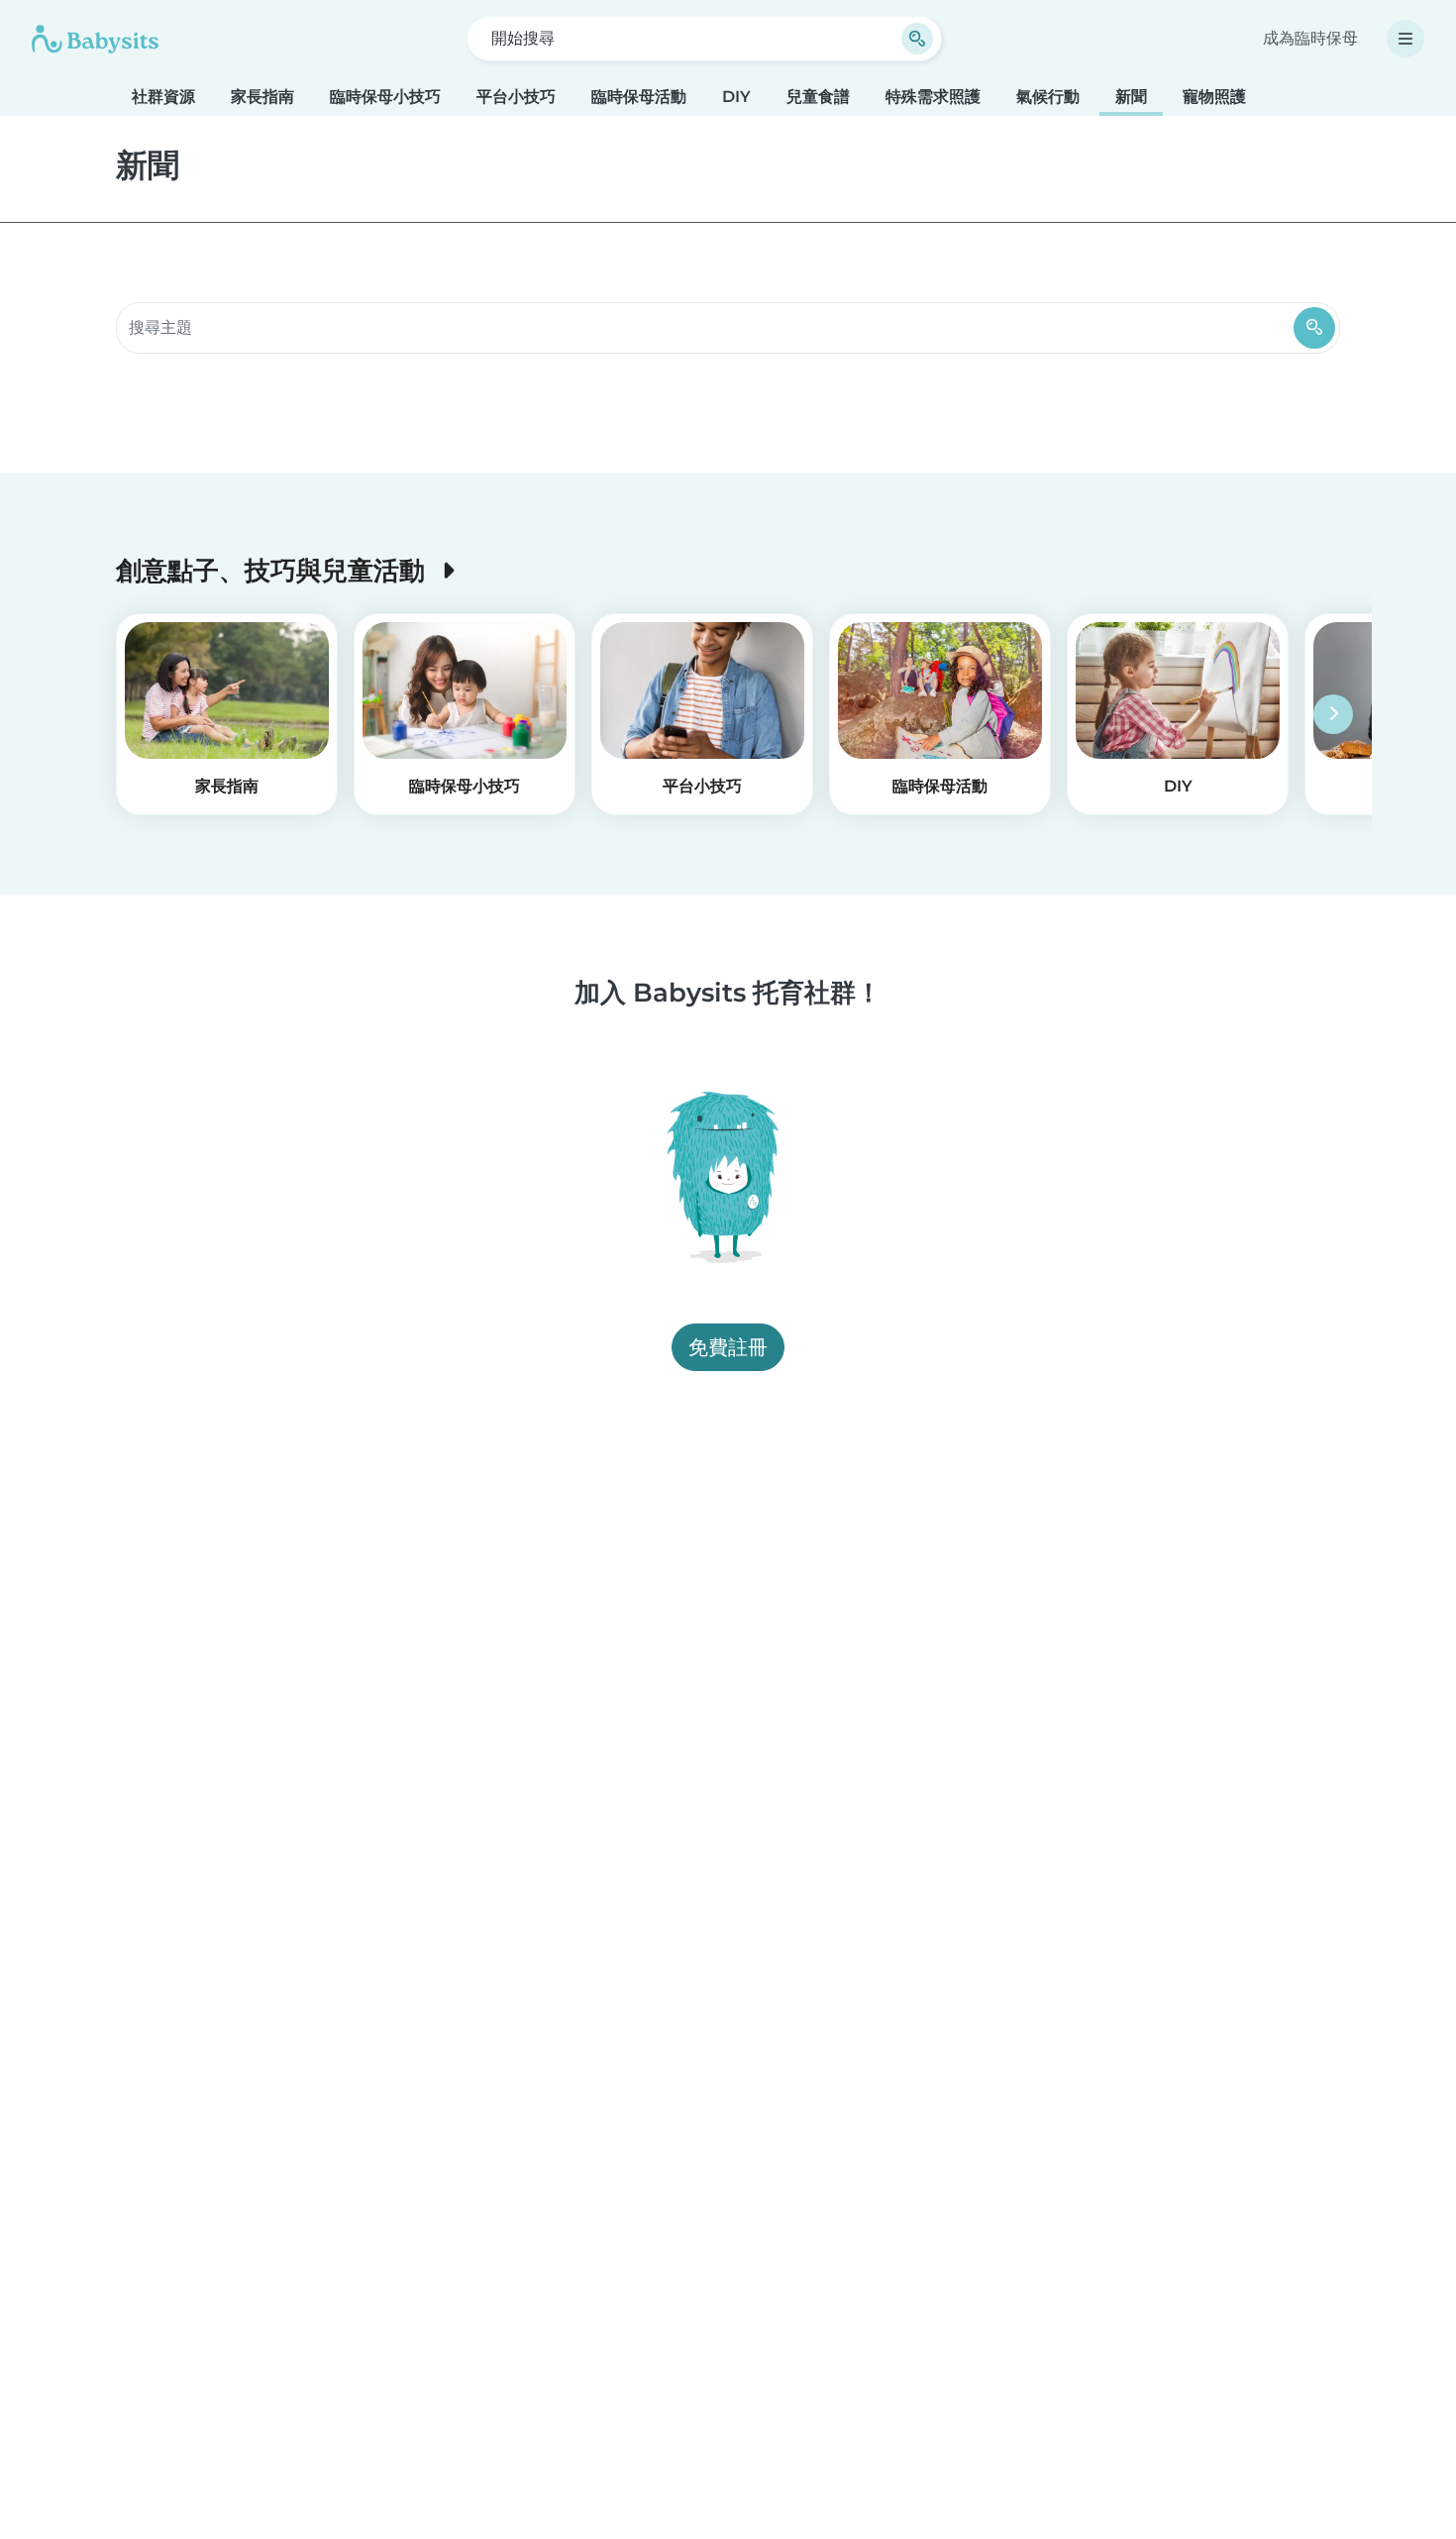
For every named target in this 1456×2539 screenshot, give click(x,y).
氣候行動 (1048, 97)
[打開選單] (1405, 39)
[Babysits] (95, 39)
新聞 (1131, 97)
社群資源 (163, 97)
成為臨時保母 (1310, 38)
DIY (736, 97)
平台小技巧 (516, 97)
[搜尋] (1314, 328)
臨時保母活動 (639, 97)
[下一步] (1333, 714)
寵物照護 (1214, 97)
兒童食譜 (818, 97)
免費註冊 (728, 1348)
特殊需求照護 (933, 97)
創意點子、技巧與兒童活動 (274, 570)
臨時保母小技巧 (385, 97)
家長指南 (262, 97)
